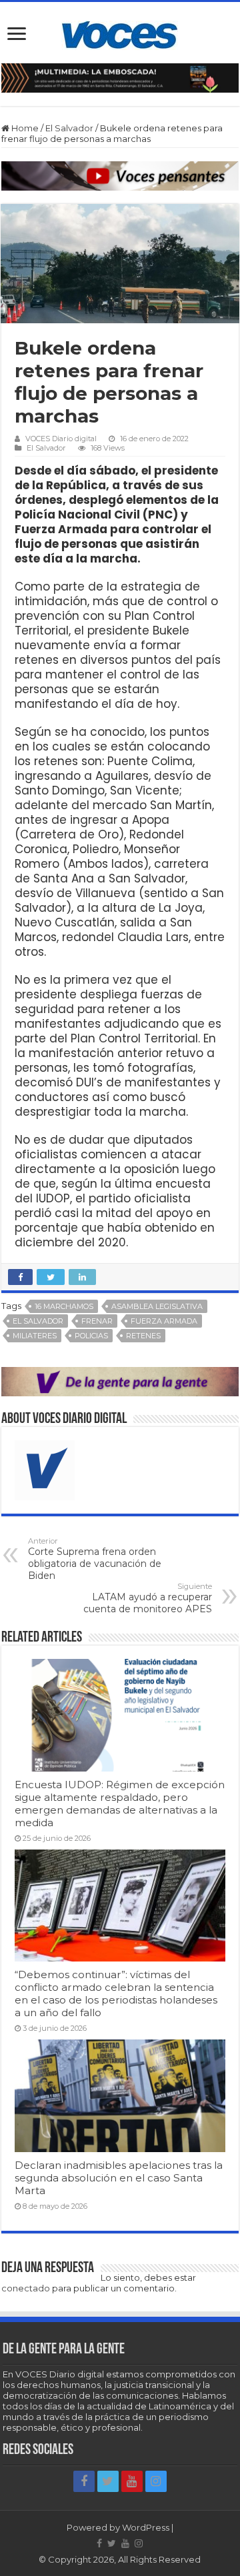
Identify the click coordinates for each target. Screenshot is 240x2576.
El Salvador (69, 128)
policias (91, 1336)
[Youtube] (132, 2481)
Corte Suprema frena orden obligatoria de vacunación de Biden (95, 1559)
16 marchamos (64, 1306)
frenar (97, 1321)
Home (24, 128)
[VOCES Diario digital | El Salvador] (120, 33)
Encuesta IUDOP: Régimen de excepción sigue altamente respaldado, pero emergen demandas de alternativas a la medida (120, 1804)
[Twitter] (108, 2481)
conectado (26, 2288)
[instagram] (156, 2481)
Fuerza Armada (164, 1321)
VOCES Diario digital (61, 439)
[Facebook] (84, 2481)
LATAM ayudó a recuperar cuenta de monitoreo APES (148, 1598)
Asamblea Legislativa (157, 1306)
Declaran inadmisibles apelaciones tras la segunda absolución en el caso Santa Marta (119, 2178)
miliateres (35, 1336)
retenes (143, 1336)
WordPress (146, 2527)
